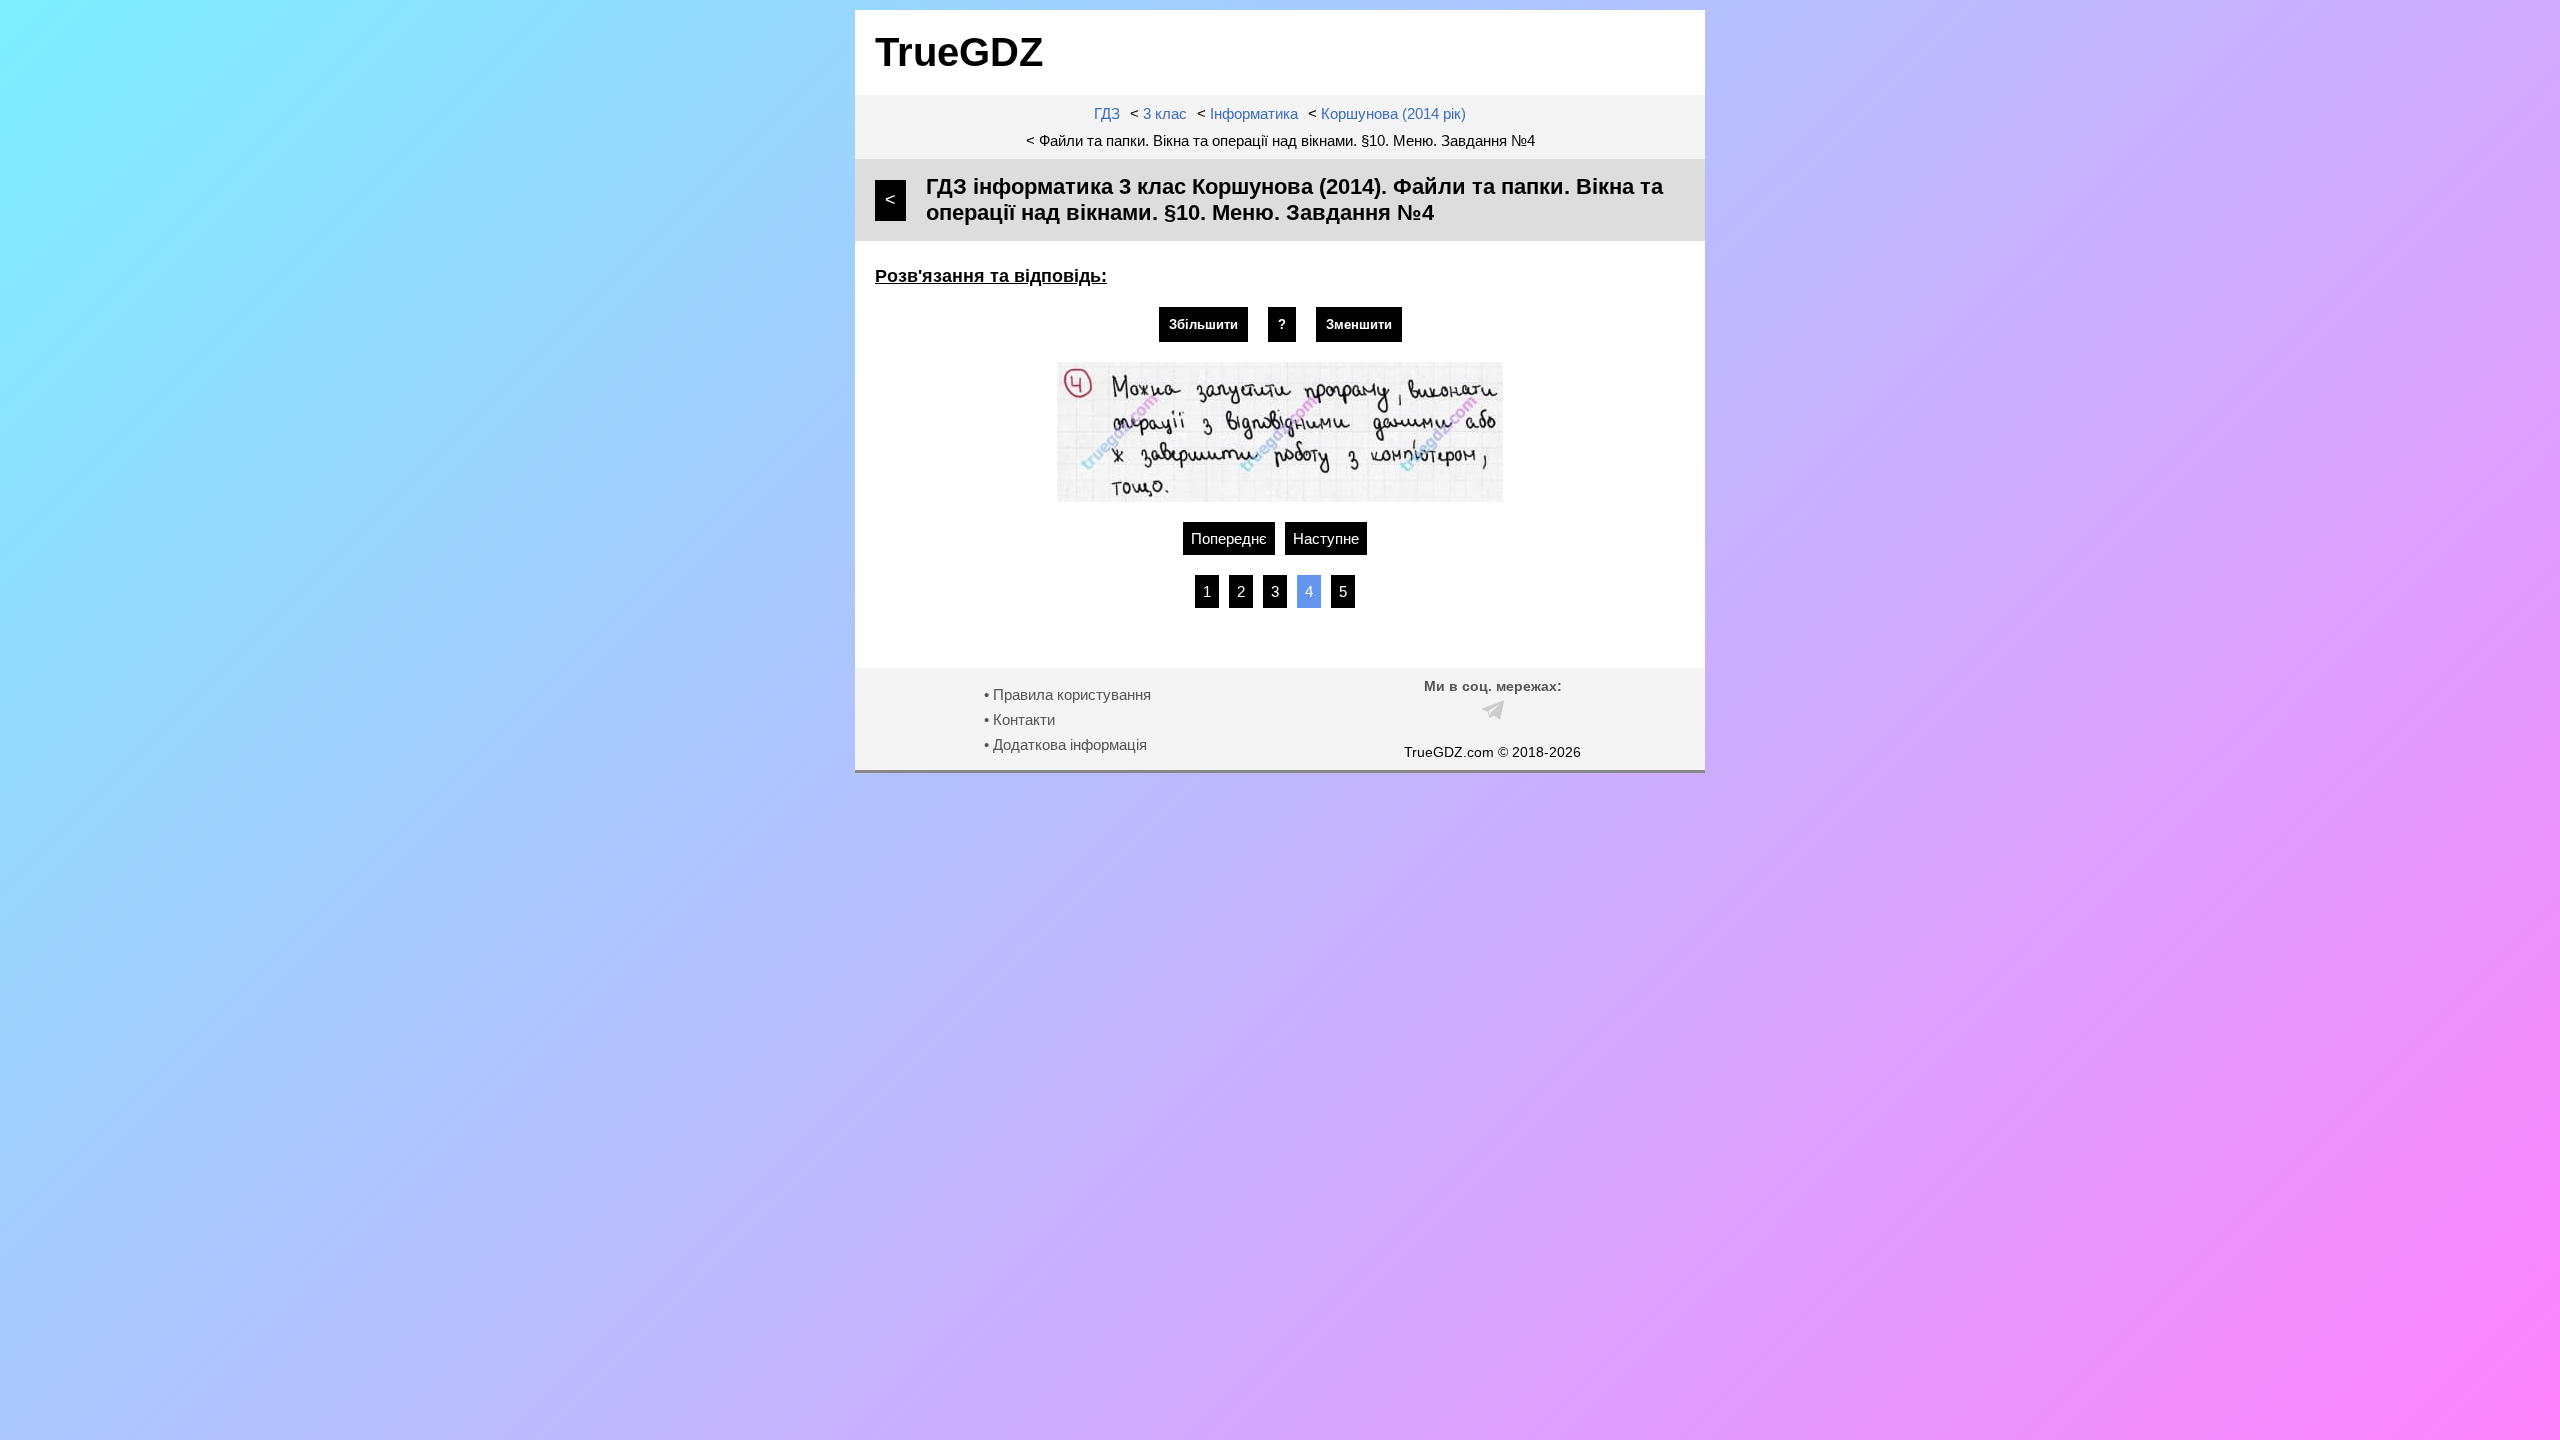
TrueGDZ (959, 52)
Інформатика (1254, 113)
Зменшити (1359, 324)
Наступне (1326, 538)
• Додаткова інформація (1065, 744)
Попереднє (1229, 538)
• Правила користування (1067, 694)
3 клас (1165, 113)
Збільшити (1203, 324)
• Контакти (1019, 719)
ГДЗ (1107, 113)
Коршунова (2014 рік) (1393, 113)
